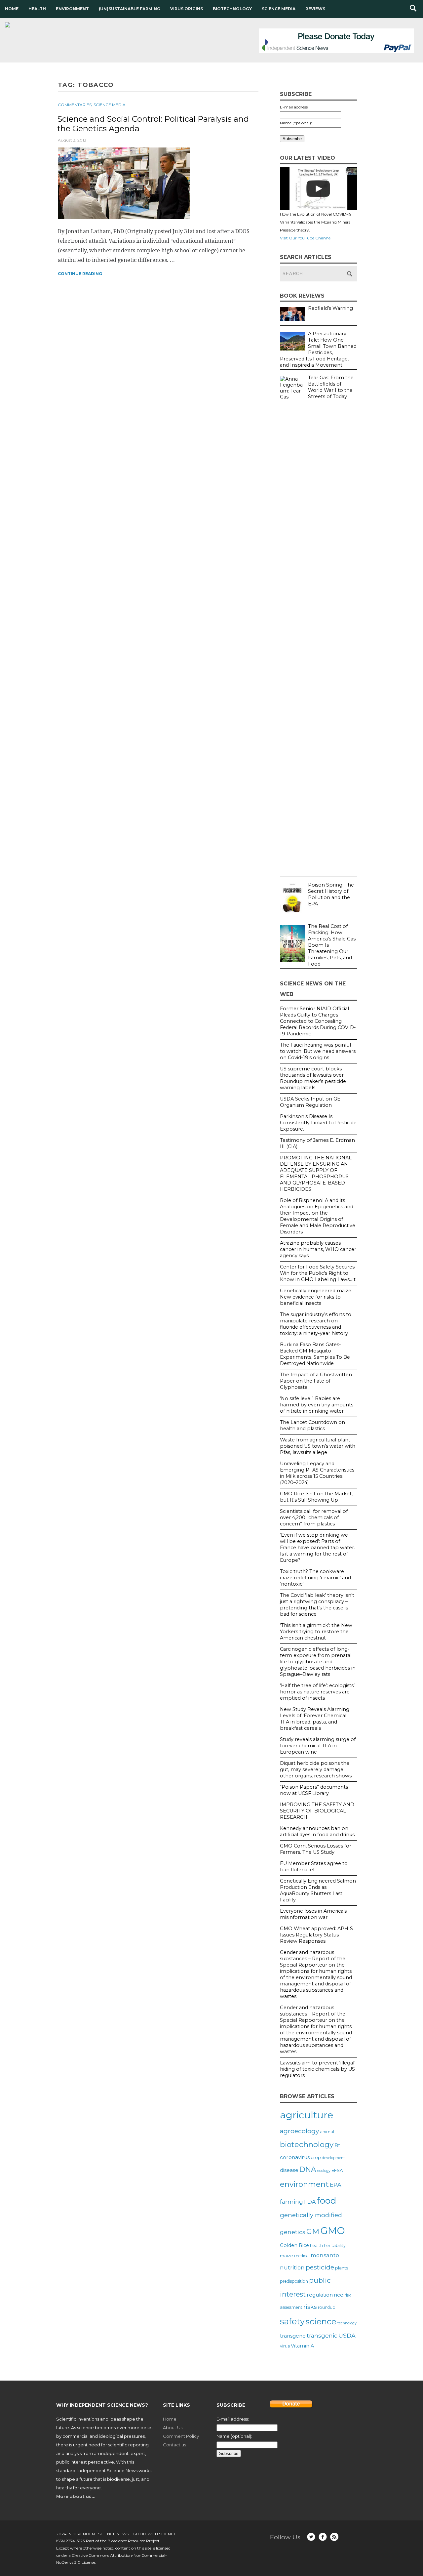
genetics (293, 2232)
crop (316, 2157)
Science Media (279, 9)
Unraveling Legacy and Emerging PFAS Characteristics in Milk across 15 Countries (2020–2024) (317, 1473)
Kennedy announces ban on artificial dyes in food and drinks (317, 1831)
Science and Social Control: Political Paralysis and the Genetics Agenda (153, 124)
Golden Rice (294, 2245)
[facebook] (323, 2537)
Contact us (174, 2445)
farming (291, 2202)
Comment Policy (181, 2436)
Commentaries (75, 105)
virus (285, 2346)
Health (37, 9)
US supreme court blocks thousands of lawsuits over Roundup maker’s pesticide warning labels (313, 1078)
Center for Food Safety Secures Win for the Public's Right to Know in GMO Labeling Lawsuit (318, 1273)
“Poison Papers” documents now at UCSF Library (314, 1790)
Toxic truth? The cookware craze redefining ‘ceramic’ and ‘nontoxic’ (315, 1578)
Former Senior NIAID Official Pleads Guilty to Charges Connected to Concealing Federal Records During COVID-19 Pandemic (318, 1021)
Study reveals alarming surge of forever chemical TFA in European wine (318, 1746)
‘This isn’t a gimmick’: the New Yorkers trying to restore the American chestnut (316, 1632)
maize (287, 2256)
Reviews (315, 9)
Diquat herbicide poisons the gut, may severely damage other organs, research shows (316, 1769)
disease (289, 2170)
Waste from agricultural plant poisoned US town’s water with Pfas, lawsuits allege (318, 1446)
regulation (320, 2295)
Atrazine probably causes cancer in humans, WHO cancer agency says (318, 1249)
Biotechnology (232, 9)
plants (342, 2268)
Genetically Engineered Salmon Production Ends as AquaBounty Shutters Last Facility (318, 1890)
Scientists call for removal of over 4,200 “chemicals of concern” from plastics (314, 1517)
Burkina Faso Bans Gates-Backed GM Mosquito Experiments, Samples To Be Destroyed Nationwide (315, 1354)
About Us (173, 2428)
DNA (308, 2169)
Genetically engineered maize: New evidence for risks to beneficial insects (316, 1297)
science (321, 2321)
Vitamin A (302, 2346)
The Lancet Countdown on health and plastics (312, 1425)
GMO (333, 2231)
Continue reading (80, 274)
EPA (336, 2185)
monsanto (325, 2255)
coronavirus (295, 2157)
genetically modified (311, 2215)
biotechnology (307, 2144)
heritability (335, 2245)
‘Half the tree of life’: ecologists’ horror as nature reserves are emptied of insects (317, 1692)
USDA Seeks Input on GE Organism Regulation (310, 1102)
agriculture (307, 2115)
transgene (293, 2336)
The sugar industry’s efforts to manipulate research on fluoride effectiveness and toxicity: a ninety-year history (316, 1324)
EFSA (337, 2170)
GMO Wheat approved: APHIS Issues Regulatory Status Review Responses (316, 1935)
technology (347, 2323)
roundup (327, 2307)
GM (313, 2231)
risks (310, 2307)
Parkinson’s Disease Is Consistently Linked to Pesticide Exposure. (318, 1123)
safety (292, 2321)
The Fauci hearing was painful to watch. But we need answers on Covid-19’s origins (318, 1051)
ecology (324, 2171)
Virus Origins (187, 9)
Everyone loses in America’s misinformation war (313, 1914)
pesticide (320, 2267)
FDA (310, 2202)
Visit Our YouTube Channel (306, 238)
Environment (72, 9)
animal (327, 2132)
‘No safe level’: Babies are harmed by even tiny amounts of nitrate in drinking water (317, 1405)
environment (304, 2184)
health (316, 2245)
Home (12, 9)
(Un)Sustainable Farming (130, 9)
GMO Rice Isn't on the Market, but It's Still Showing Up (316, 1497)
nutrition (292, 2267)
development (333, 2158)
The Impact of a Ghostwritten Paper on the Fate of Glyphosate (316, 1381)
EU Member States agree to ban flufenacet (314, 1867)
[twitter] (311, 2537)
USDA (347, 2335)
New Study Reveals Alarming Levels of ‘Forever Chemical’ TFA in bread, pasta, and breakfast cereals (315, 1719)
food (327, 2201)
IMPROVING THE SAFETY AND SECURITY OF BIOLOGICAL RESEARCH (317, 1811)
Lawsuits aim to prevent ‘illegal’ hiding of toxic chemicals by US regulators (318, 2069)
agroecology (299, 2131)
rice (339, 2295)
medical (302, 2256)
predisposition (294, 2281)
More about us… (76, 2496)
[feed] (334, 2537)
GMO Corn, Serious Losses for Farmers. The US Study (316, 1849)
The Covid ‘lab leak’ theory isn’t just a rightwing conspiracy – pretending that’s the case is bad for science (317, 1605)
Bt (337, 2145)
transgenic (322, 2336)
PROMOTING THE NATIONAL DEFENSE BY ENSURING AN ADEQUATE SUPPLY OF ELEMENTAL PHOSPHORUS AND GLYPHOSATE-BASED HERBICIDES (316, 1173)
